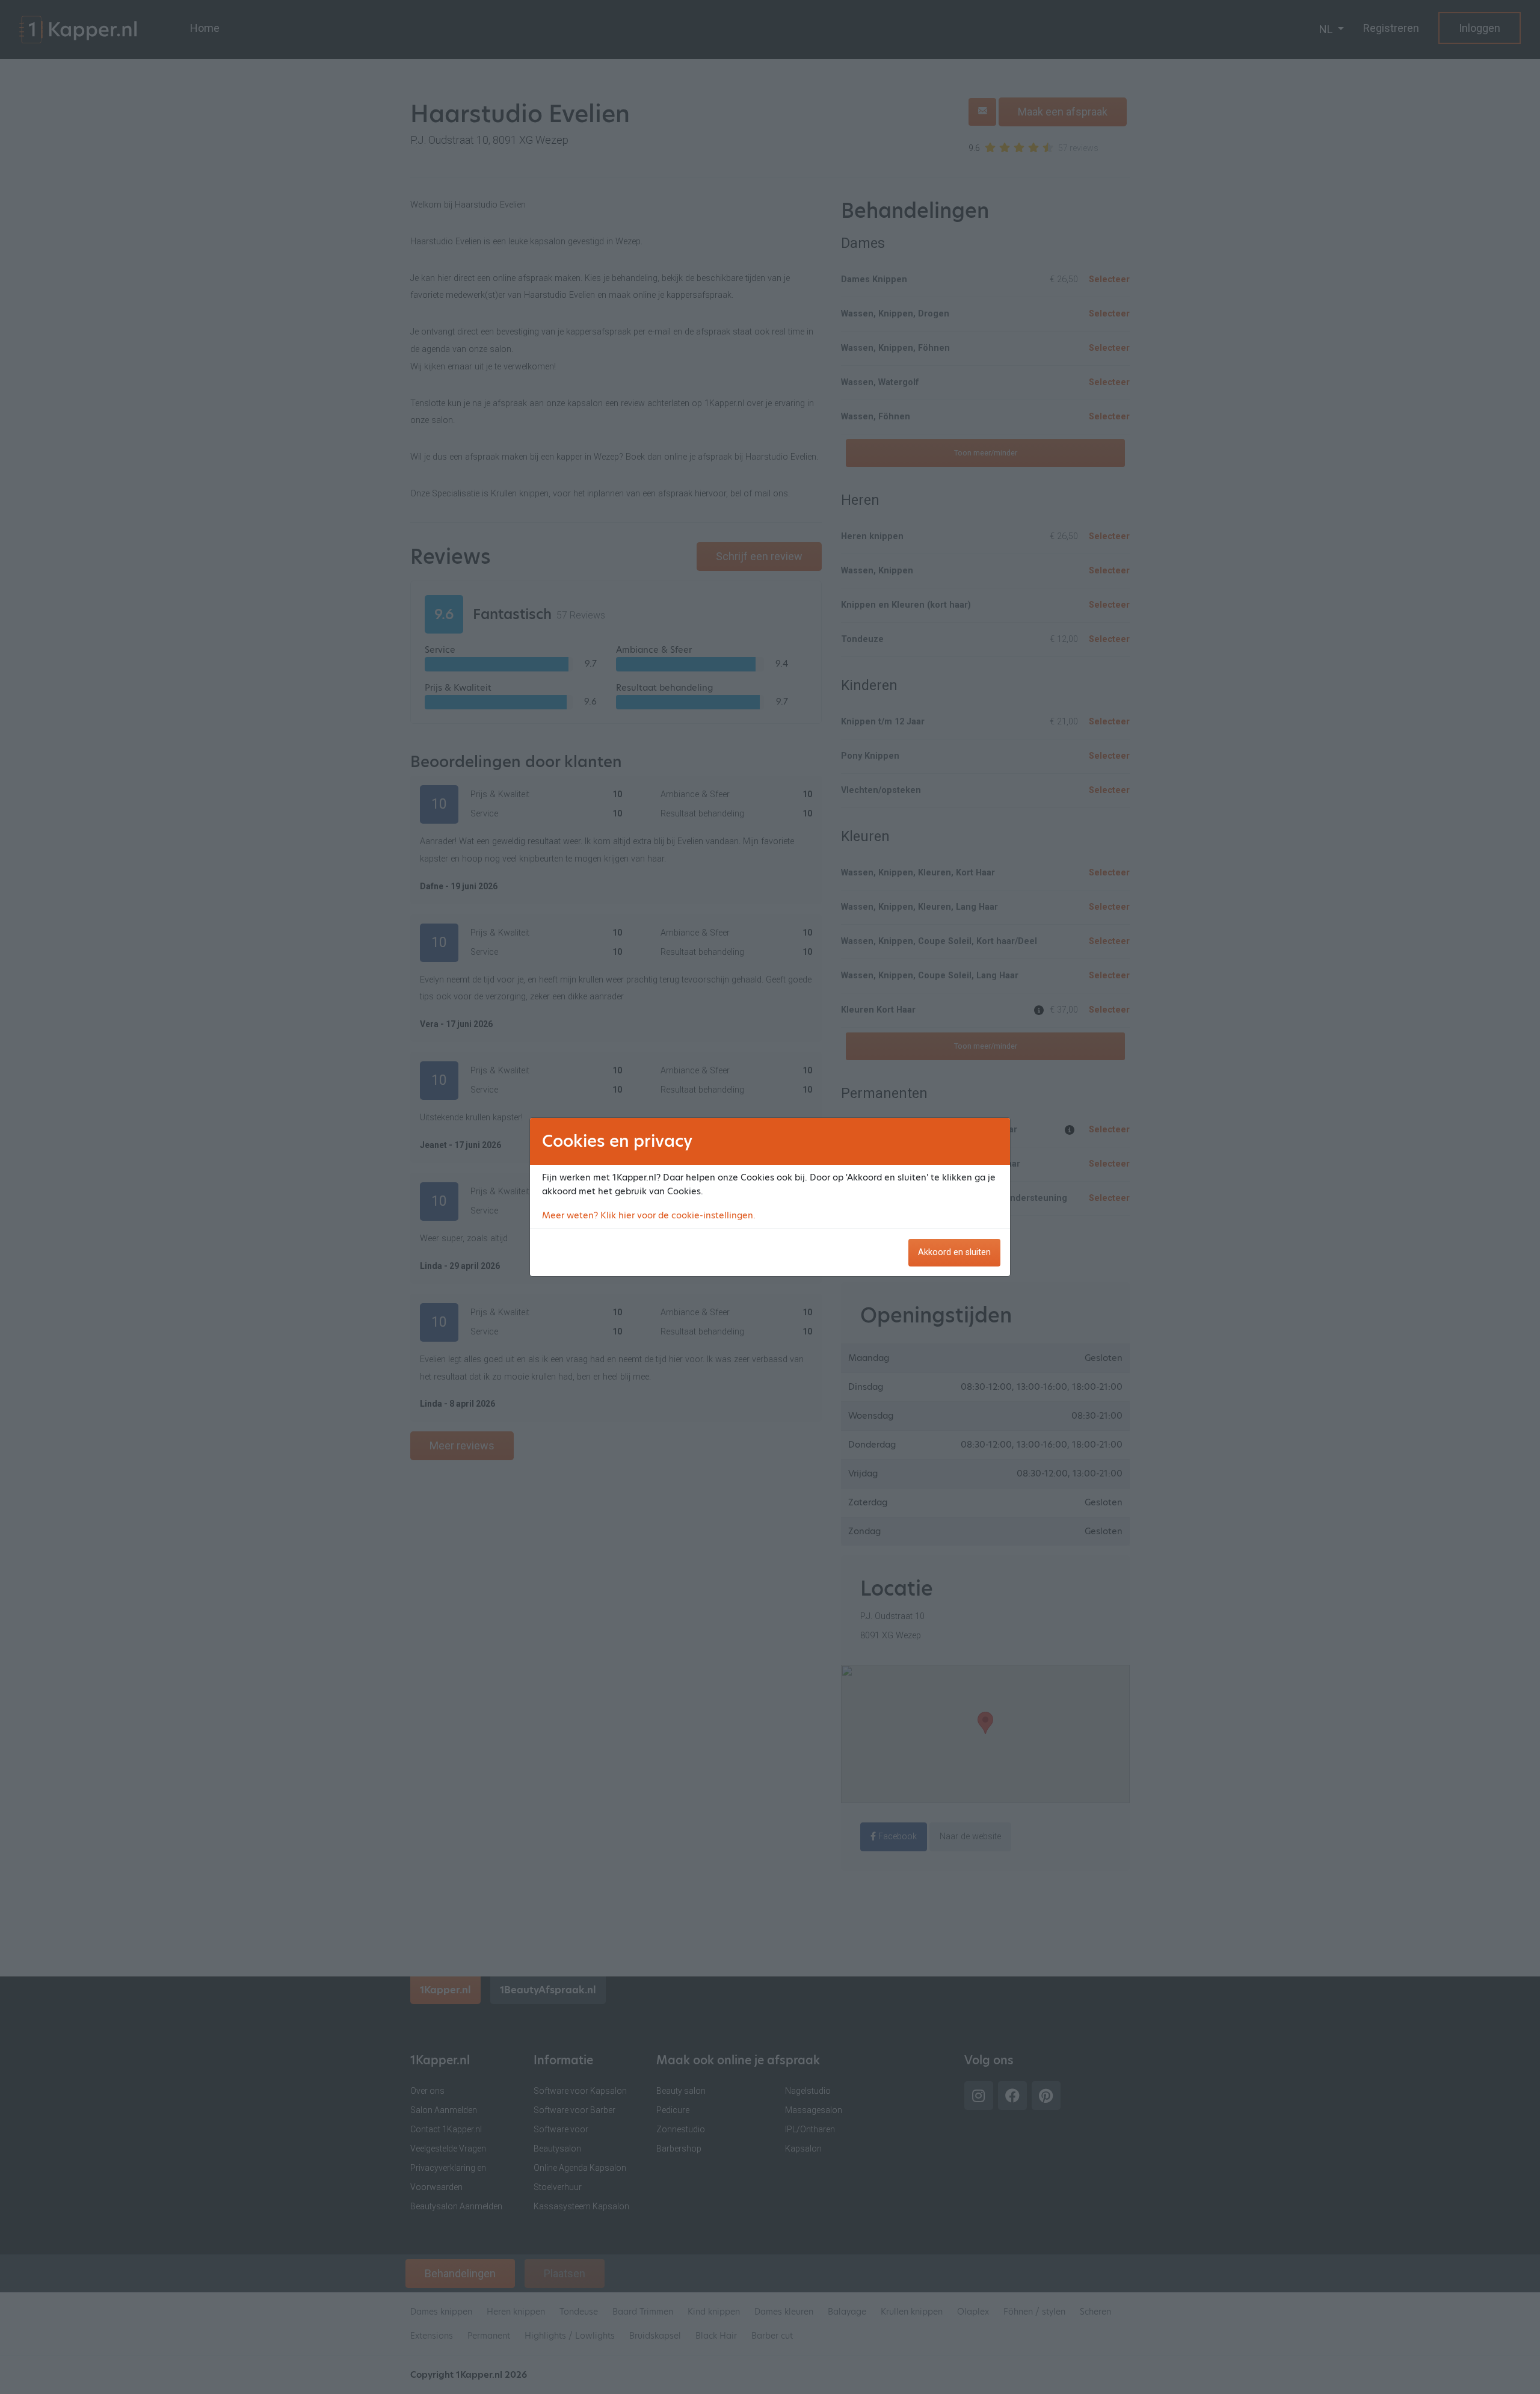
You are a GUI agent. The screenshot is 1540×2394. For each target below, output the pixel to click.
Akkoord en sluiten (954, 1252)
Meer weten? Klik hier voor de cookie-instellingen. (649, 1215)
